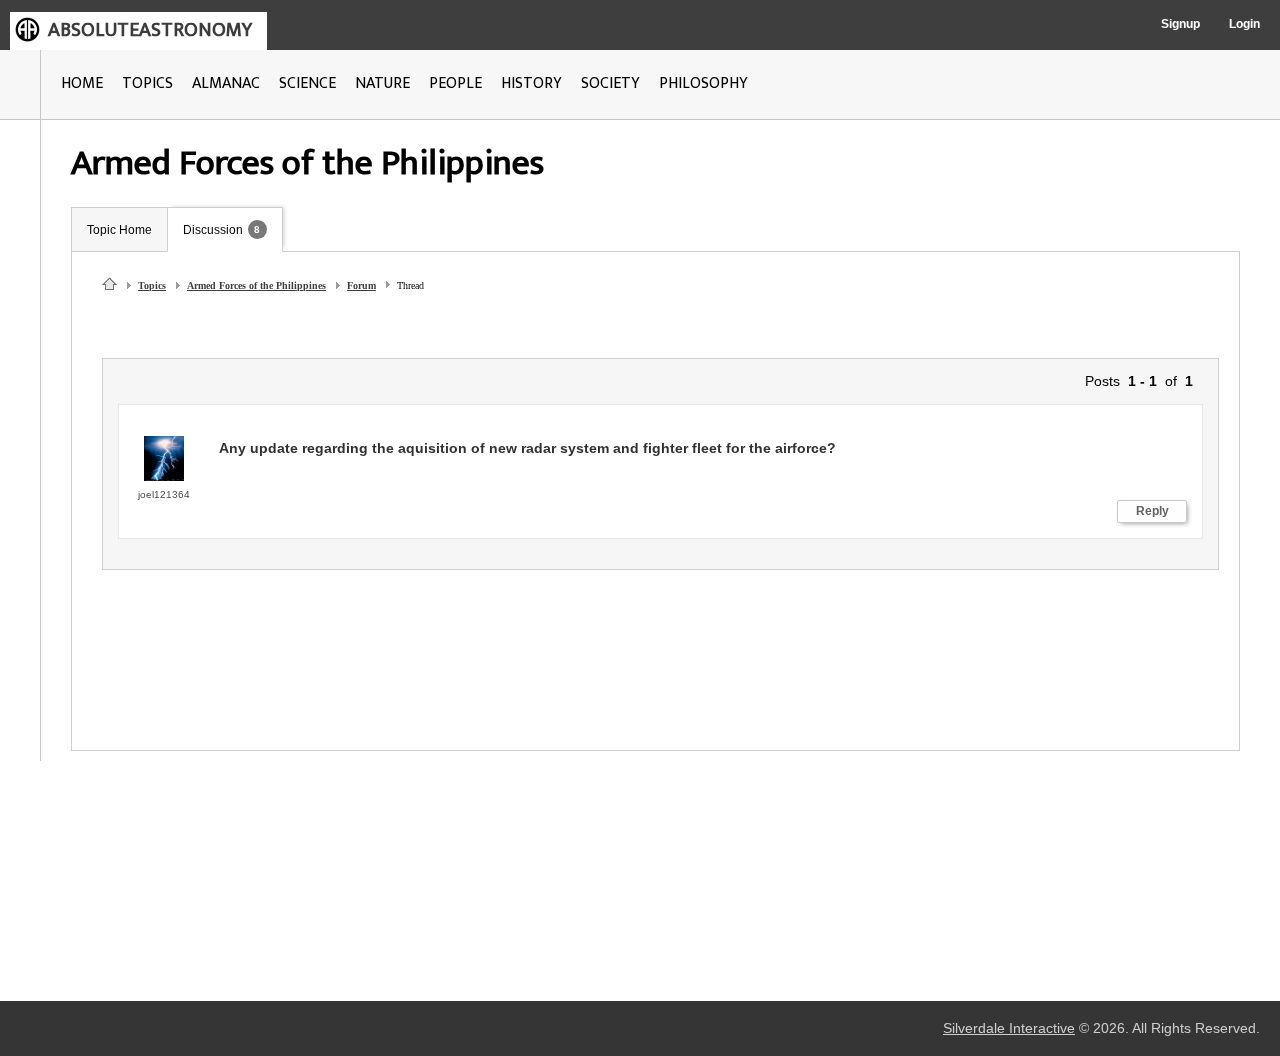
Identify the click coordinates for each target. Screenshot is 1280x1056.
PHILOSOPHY (703, 83)
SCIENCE (307, 83)
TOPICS (147, 83)
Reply (1152, 511)
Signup (1180, 24)
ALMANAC (226, 83)
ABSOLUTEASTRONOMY (150, 30)
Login (1244, 24)
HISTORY (531, 83)
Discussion (213, 230)
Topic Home (119, 230)
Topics (152, 285)
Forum (361, 285)
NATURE (382, 83)
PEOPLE (455, 83)
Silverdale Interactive (1009, 1028)
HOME (82, 83)
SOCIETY (610, 83)
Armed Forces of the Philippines (256, 285)
